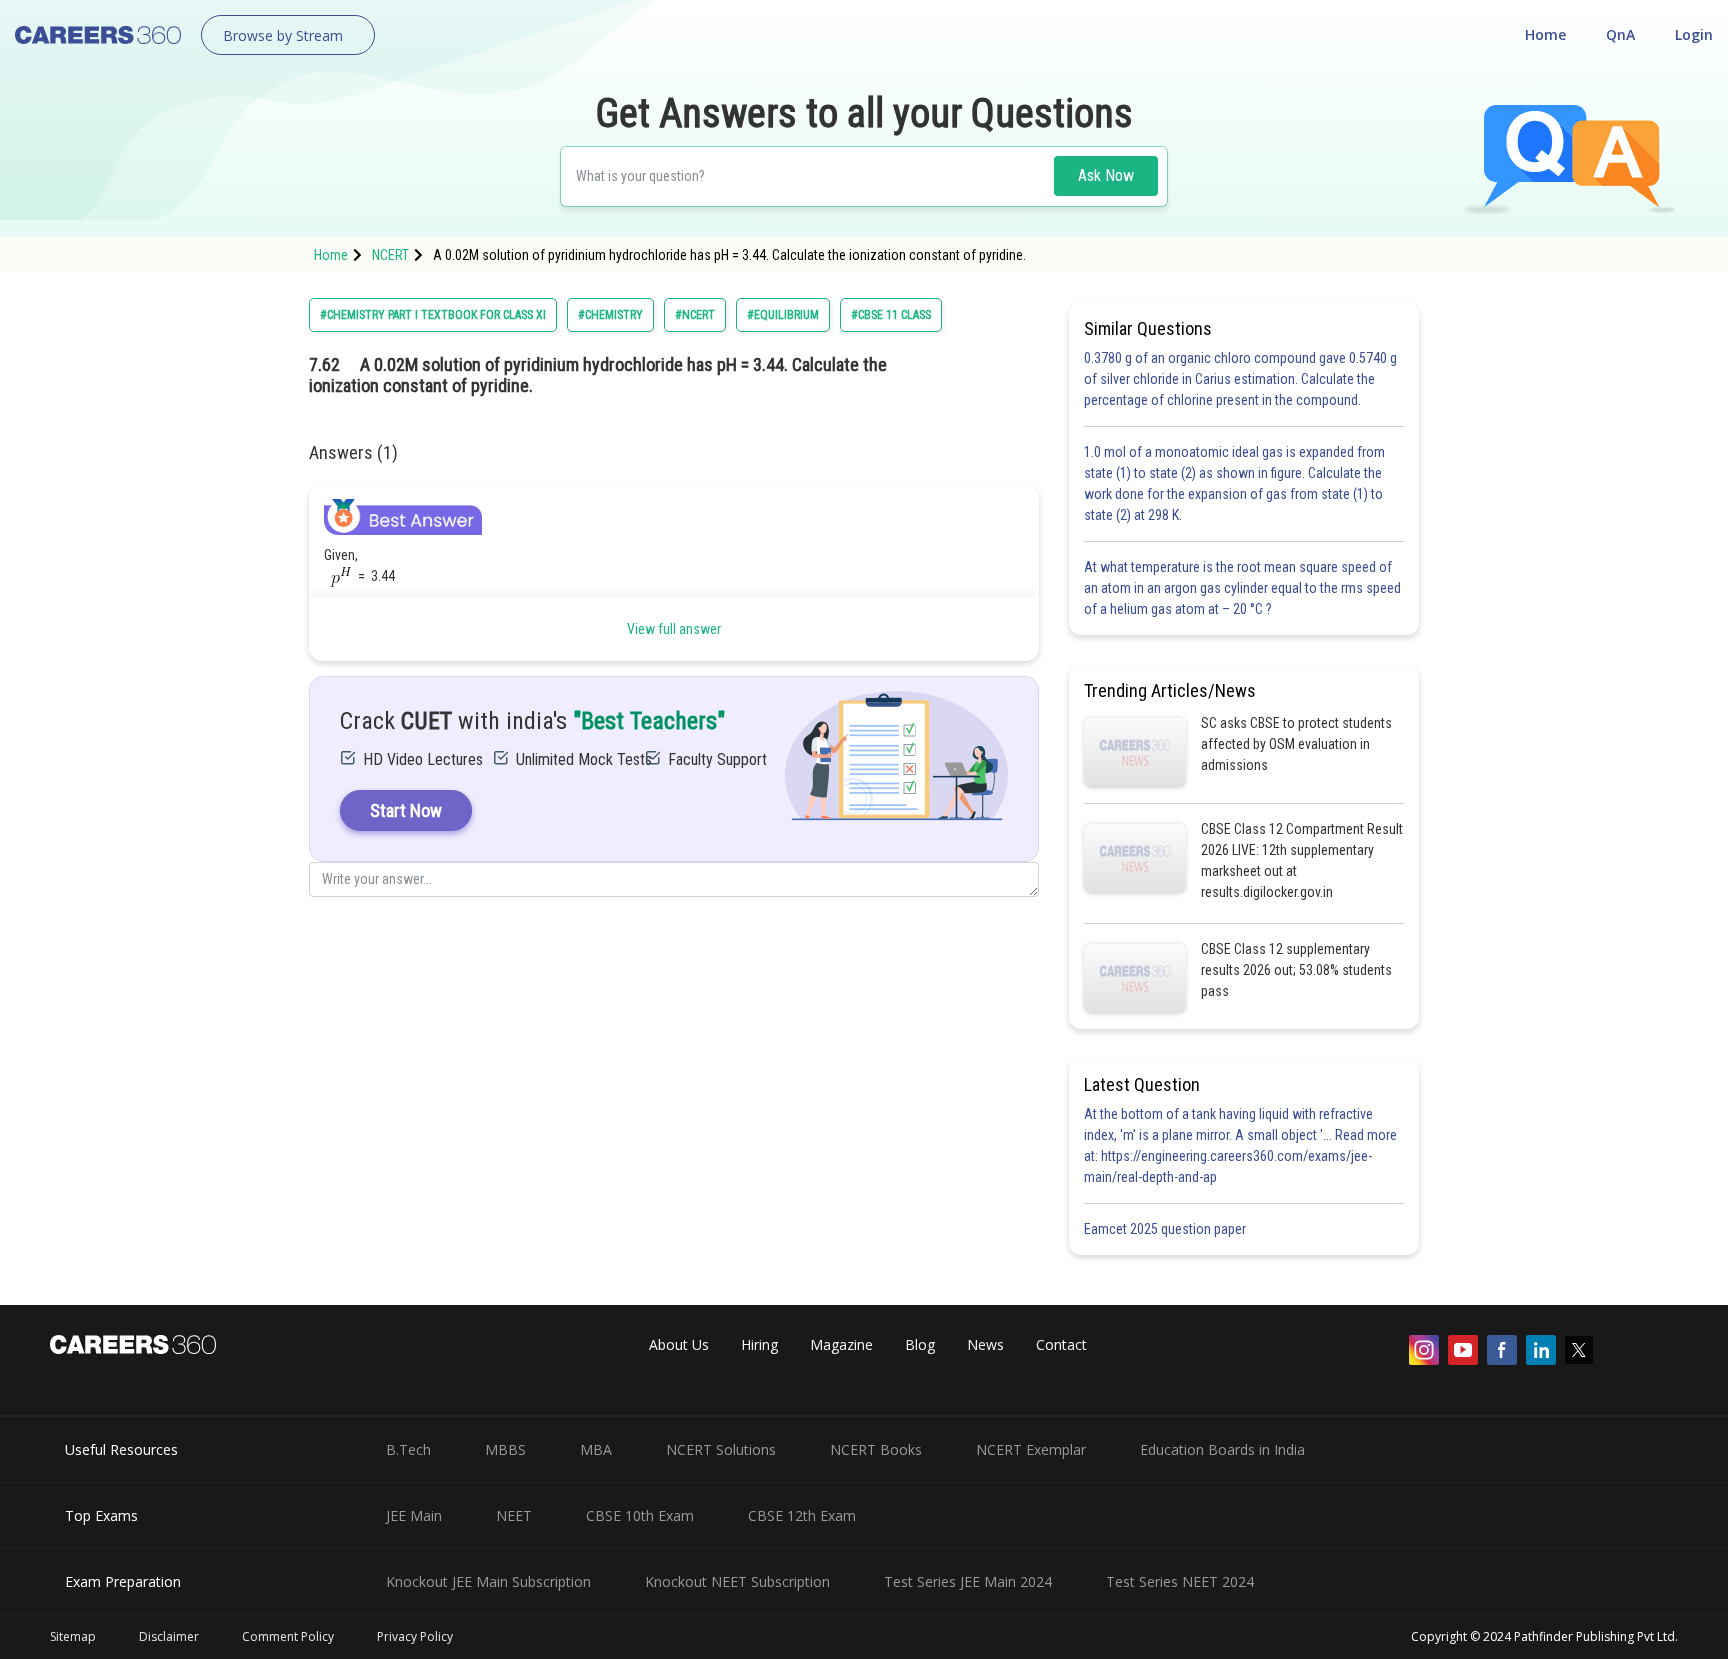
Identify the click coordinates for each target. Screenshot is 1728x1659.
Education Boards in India (1222, 1449)
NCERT (390, 255)
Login (1694, 34)
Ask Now (1106, 175)
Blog (920, 1344)
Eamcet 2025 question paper (1166, 1229)
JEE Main (414, 1515)
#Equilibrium (783, 315)
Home (1545, 34)
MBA (596, 1449)
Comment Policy (288, 1636)
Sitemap (73, 1636)
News (985, 1344)
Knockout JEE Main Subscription (488, 1581)
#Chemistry (610, 315)
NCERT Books (876, 1449)
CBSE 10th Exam (640, 1515)
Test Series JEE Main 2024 (968, 1581)
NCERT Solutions (721, 1449)
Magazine (841, 1344)
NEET (514, 1515)
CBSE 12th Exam (802, 1515)
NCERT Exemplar (1031, 1449)
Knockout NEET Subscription (737, 1581)
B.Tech (408, 1449)
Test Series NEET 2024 (1180, 1581)
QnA (1620, 34)
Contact (1061, 1344)
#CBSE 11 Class (891, 315)
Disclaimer (169, 1636)
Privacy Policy (415, 1636)
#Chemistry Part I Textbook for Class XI (433, 315)
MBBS (505, 1449)
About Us (679, 1344)
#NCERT (695, 315)
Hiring (759, 1344)
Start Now (406, 810)
